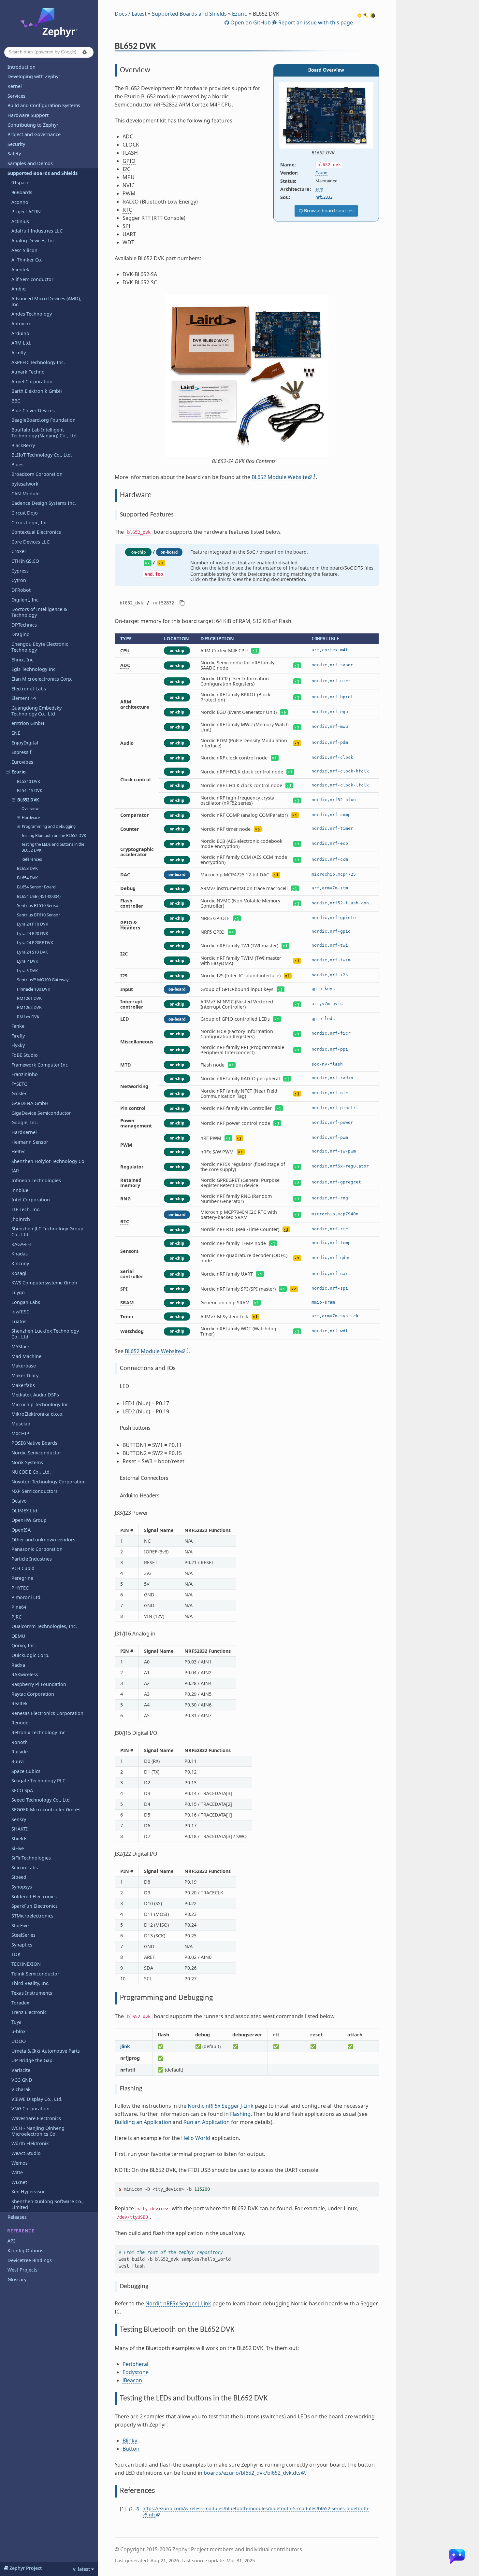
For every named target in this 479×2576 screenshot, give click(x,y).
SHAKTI (20, 1829)
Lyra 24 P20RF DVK (35, 942)
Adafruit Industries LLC (37, 231)
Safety (14, 154)
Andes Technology (32, 314)
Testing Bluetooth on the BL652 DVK (54, 835)
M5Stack (21, 1346)
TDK (16, 1954)
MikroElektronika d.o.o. (37, 1414)
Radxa (18, 1665)
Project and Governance (34, 134)
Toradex (20, 2003)
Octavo (19, 1501)
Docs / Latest (131, 14)
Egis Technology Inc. (34, 669)
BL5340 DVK (29, 781)
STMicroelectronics (32, 1916)
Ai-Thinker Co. (27, 260)
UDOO (19, 2041)
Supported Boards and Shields (43, 173)
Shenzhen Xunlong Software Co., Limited (48, 2204)
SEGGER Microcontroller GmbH (46, 1810)
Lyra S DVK (27, 970)
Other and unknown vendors (43, 1540)
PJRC (16, 1617)
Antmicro (22, 324)
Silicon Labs (25, 1868)
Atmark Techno (28, 372)
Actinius (20, 221)
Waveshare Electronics (36, 2118)
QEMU (18, 1636)
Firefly (18, 1036)
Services (16, 96)
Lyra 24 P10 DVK (33, 924)
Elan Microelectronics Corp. (42, 679)
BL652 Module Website (280, 477)
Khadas (20, 1254)
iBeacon (132, 2380)
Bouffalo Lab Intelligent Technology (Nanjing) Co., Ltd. (45, 433)
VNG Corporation (30, 2109)
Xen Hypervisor (28, 2192)
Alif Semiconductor (32, 279)
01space (20, 183)
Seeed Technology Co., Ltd (41, 1800)
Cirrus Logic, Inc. (30, 523)
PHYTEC (20, 1588)
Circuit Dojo (25, 513)
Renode (20, 1723)
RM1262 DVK (29, 1007)
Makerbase (24, 1366)
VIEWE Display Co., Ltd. (37, 2099)
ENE (16, 733)
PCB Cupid (23, 1568)
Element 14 (24, 698)
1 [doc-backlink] (132, 2508)
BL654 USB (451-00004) (39, 896)
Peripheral (135, 2364)
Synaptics (22, 1945)
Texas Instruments (32, 1993)
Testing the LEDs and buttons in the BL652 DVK (53, 847)
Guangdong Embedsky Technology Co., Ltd (36, 711)
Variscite (21, 2070)
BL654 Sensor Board (36, 887)
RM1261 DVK (29, 998)
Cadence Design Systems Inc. (44, 503)
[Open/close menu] (4, 173)
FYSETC (19, 1084)
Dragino (21, 634)
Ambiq (19, 289)
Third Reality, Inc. (30, 1983)
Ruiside (20, 1752)
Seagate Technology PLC (38, 1781)
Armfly (19, 353)
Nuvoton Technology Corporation (49, 1482)
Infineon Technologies (36, 1180)
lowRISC (20, 1312)
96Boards (22, 192)
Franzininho (25, 1074)
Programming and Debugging (49, 826)
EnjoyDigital (25, 743)
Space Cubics (26, 1771)
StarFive (20, 1925)
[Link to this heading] (160, 47)
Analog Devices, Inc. (34, 241)
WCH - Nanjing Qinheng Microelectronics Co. (38, 2131)
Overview (30, 808)
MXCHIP (20, 1433)
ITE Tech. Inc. (26, 1209)
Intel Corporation (31, 1200)
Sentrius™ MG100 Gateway (43, 980)
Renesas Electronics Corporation (47, 1713)
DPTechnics (24, 625)
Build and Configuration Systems (44, 105)
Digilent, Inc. (26, 600)
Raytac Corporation (33, 1694)
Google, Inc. (25, 1122)
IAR (15, 1171)
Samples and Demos (30, 163)
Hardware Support (28, 115)
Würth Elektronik (30, 2143)
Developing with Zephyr (34, 76)
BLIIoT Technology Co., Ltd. (42, 455)
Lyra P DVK (28, 961)
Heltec (18, 1151)
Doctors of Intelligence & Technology (39, 612)
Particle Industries (32, 1559)
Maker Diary (25, 1375)
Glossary (17, 2279)
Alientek (20, 269)
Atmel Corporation (32, 382)
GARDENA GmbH (30, 1103)
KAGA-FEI (22, 1244)
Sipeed (19, 1877)
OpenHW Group (29, 1520)
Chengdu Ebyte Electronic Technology (40, 647)
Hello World (196, 2138)
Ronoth (20, 1742)
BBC (16, 401)
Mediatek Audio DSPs (35, 1395)
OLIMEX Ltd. (25, 1511)
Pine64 (19, 1607)
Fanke (18, 1026)
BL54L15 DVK (30, 790)
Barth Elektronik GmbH (37, 391)
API (11, 2241)
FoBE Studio (25, 1055)
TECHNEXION (26, 1964)
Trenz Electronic (29, 2012)
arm (319, 189)
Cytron (19, 580)
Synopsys (22, 1887)
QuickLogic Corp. (30, 1655)
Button (131, 2449)
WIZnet (19, 2182)
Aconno (20, 202)
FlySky (18, 1045)
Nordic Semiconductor (36, 1453)
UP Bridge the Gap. (33, 2060)
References (32, 859)
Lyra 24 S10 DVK (32, 952)
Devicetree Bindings (30, 2260)
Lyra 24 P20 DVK (33, 933)
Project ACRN (26, 212)
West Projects (22, 2270)
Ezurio (19, 772)
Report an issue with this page (315, 22)
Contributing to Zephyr (33, 125)
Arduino (20, 333)
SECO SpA (22, 1790)
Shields (19, 1839)
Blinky (130, 2441)
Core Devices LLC (30, 542)
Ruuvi (18, 1761)
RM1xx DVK (28, 1017)
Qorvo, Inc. (24, 1645)
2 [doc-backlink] (136, 2508)
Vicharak (21, 2089)
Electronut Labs (29, 689)
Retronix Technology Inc (38, 1732)
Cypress (20, 571)
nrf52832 (324, 197)
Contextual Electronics (36, 532)
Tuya (16, 2022)
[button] (85, 52)
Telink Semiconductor (35, 1974)
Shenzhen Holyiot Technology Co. (49, 1161)
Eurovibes (22, 762)
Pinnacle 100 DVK (34, 989)
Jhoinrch (21, 1219)
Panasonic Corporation (37, 1549)
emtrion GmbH (28, 723)
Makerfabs (23, 1385)
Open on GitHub (250, 22)
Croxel (19, 551)
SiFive (18, 1848)
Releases (17, 2217)
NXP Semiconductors (35, 1491)
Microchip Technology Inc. (41, 1404)
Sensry (19, 1819)
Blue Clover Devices (33, 410)
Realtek (20, 1703)
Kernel (15, 86)
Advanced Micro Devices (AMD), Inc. (46, 301)
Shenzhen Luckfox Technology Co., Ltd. (45, 1334)
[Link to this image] (339, 153)
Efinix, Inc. (23, 660)
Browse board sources (328, 211)
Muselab (21, 1424)
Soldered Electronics (34, 1897)
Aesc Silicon (24, 250)
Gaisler (19, 1093)
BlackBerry (23, 445)
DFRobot (21, 590)
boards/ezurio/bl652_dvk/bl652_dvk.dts (252, 2473)
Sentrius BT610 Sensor (38, 915)
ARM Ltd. (21, 343)
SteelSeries (23, 1935)
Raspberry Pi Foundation (39, 1684)
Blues (17, 465)
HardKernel (24, 1132)
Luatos (19, 1321)
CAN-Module (25, 494)
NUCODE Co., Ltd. (31, 1472)
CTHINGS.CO (25, 561)
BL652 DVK (28, 800)
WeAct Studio (26, 2153)
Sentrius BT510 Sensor (38, 905)
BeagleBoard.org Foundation (44, 420)
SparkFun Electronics (35, 1906)
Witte (17, 2172)
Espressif (21, 752)
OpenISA (21, 1530)
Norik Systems (27, 1462)
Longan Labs (26, 1302)
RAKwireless (25, 1674)
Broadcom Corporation (37, 474)
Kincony (20, 1263)
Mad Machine (26, 1356)
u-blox (19, 2031)
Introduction (22, 67)
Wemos (20, 2163)
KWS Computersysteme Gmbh (44, 1283)
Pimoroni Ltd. (27, 1597)
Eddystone (136, 2372)
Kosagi (19, 1273)
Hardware (31, 818)
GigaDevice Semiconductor (41, 1113)
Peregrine (22, 1578)
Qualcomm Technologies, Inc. (44, 1626)
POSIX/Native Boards (34, 1443)
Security (16, 144)
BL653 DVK (27, 868)
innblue (20, 1190)
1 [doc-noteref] (314, 476)
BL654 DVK (27, 878)
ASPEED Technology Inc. (38, 362)
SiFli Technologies (31, 1858)
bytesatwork (25, 484)
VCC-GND (22, 2080)
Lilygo (18, 1292)
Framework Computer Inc (40, 1065)
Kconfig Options (25, 2250)
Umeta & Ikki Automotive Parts (46, 2051)
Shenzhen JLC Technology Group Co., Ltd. (47, 1231)
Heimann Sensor (30, 1142)
